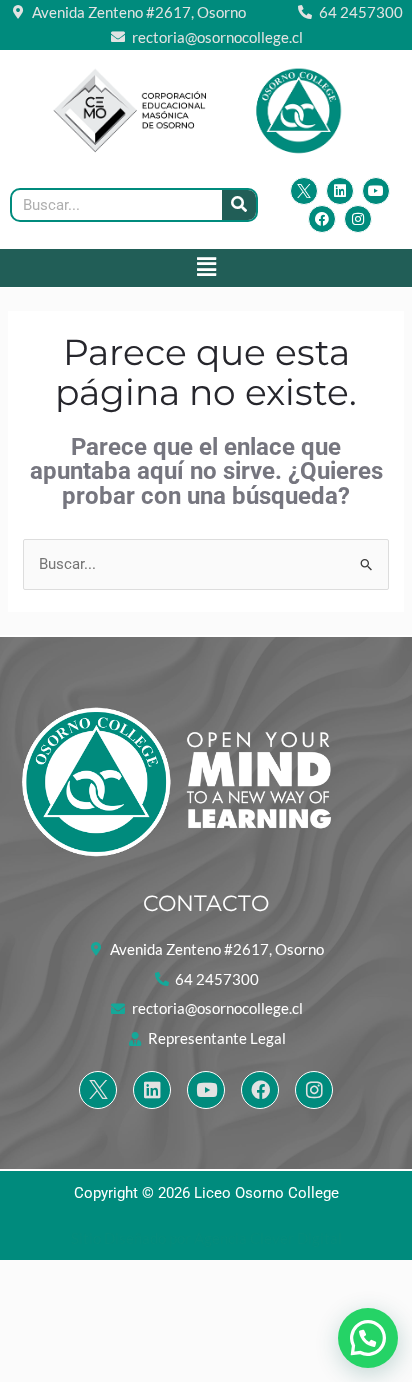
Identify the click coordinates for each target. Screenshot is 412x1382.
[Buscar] (239, 205)
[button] (206, 268)
